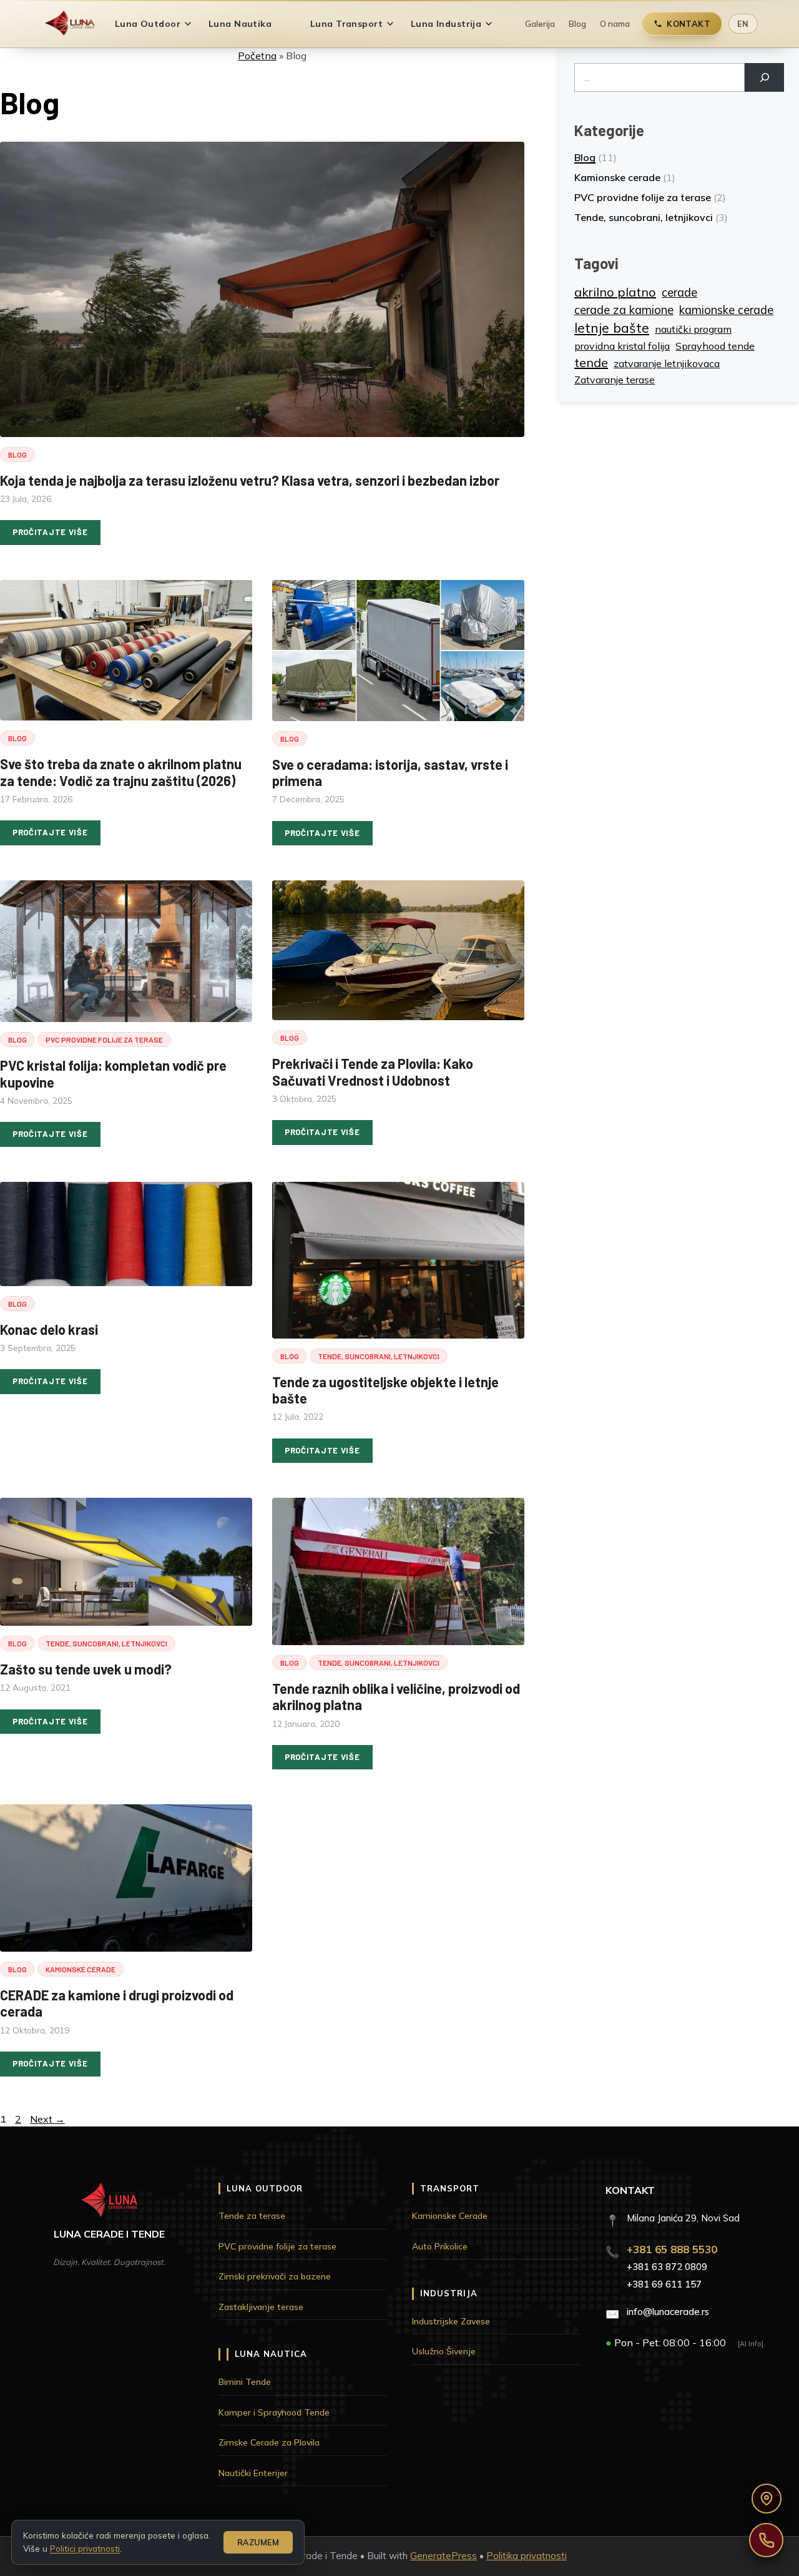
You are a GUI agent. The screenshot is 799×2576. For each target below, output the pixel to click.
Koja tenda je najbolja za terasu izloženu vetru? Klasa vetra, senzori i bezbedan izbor (250, 480)
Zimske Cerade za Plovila (269, 2442)
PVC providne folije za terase (104, 1040)
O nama (615, 24)
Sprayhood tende (715, 346)
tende (591, 362)
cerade (679, 293)
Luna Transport (346, 24)
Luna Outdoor (148, 24)
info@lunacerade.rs (668, 2312)
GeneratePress (444, 2556)
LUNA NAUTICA (271, 2354)
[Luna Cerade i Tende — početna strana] (70, 24)
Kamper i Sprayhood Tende (274, 2412)
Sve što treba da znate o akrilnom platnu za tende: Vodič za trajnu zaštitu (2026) (121, 772)
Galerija (540, 24)
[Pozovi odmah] (766, 2540)
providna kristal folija (622, 346)
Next (47, 2119)
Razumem (258, 2542)
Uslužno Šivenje (444, 2351)
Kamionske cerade (81, 1969)
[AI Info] (751, 2344)
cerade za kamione (624, 310)
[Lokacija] (767, 2499)
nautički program (693, 329)
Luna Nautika (240, 24)
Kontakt (689, 24)
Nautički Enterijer (253, 2473)
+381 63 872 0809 (667, 2267)
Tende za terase (252, 2216)
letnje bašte (612, 328)
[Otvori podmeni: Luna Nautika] (288, 24)
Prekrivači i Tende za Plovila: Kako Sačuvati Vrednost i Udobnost (373, 1071)
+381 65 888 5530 (672, 2249)
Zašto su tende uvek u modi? (86, 1669)
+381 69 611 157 (664, 2284)
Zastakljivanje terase (261, 2307)
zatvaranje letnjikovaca (667, 363)
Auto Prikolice (440, 2246)
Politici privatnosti (85, 2548)
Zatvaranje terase (615, 380)
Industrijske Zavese (451, 2321)
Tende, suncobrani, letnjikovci (379, 1356)
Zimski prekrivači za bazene (275, 2276)
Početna (257, 56)
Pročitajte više (50, 532)
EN (743, 24)
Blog (577, 24)
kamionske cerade (726, 310)
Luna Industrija (446, 24)
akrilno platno (615, 292)
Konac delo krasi (49, 1329)
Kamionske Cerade (450, 2216)
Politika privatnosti (527, 2556)
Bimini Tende (245, 2382)
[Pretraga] (764, 77)
